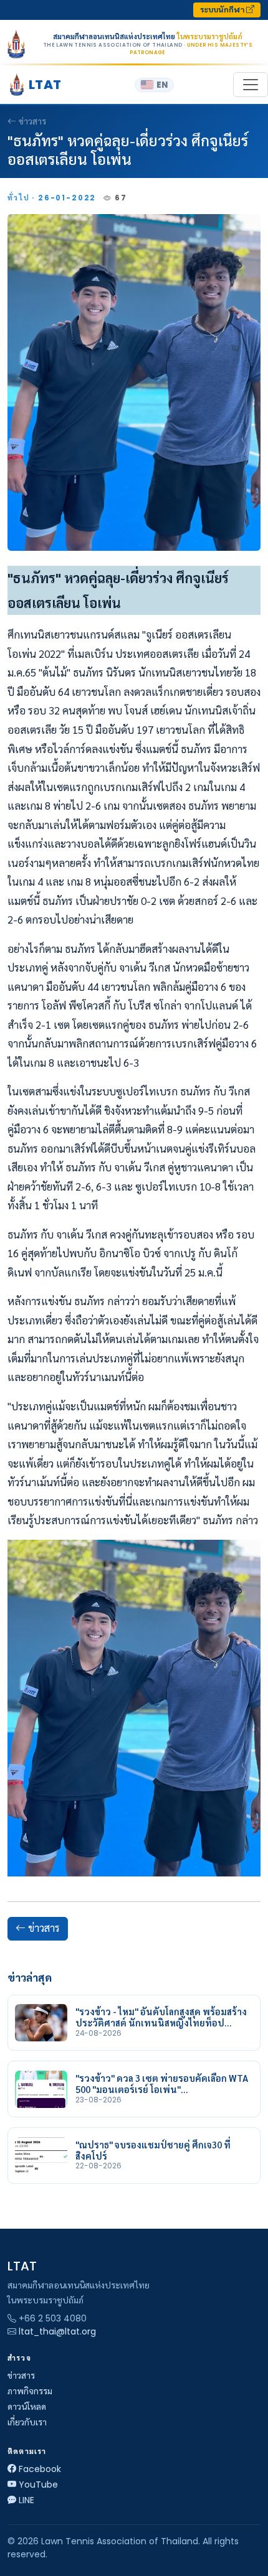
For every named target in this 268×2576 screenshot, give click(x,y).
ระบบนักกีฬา (223, 10)
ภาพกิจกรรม (30, 2391)
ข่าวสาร (32, 121)
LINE (26, 2500)
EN (162, 85)
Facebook (40, 2469)
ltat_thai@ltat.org (57, 2331)
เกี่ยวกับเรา (27, 2422)
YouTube (38, 2485)
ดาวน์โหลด (27, 2407)
